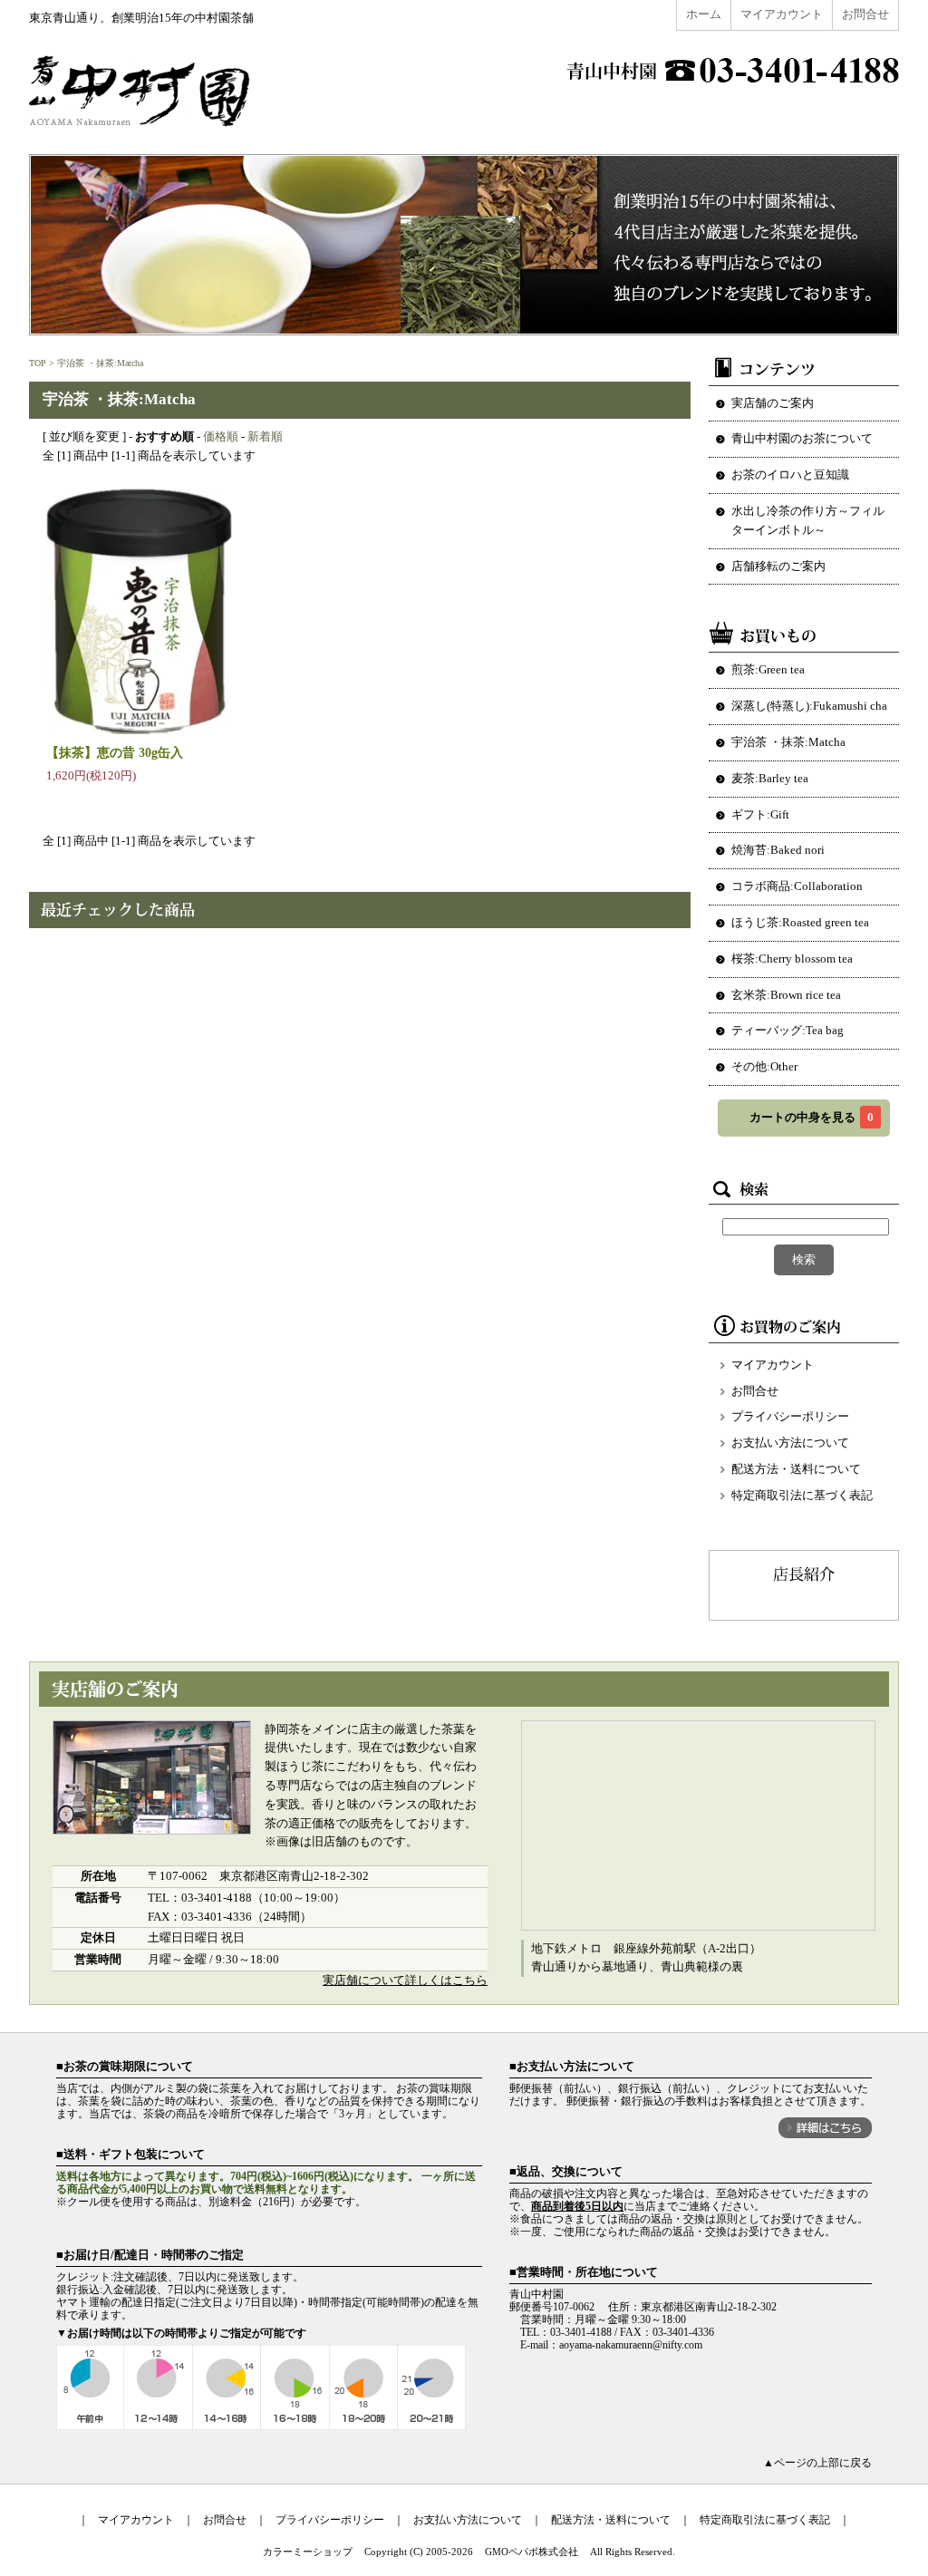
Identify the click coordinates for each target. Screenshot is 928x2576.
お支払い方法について (790, 1443)
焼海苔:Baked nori (778, 850)
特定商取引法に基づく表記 (802, 1495)
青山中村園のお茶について (802, 438)
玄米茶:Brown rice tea (786, 995)
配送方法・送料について (796, 1469)
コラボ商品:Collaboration (797, 886)
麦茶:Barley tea (770, 778)
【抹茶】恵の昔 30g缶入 (115, 752)
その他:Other (764, 1066)
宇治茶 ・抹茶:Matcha (100, 363)
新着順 (265, 436)
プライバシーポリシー (790, 1416)
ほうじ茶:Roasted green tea (800, 922)
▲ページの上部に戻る (817, 2463)
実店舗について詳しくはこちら (405, 1980)
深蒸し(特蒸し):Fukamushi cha (809, 706)
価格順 (221, 436)
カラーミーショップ (308, 2552)
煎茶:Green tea (768, 669)
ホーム (704, 14)
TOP (38, 363)
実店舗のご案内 (773, 403)
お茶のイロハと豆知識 (790, 475)
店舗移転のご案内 (778, 566)
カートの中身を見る (812, 1117)
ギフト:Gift (760, 814)
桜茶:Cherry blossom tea (792, 959)
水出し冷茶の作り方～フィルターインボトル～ (808, 520)
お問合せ (865, 14)
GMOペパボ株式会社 (532, 2552)
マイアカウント (782, 14)
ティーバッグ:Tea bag (788, 1030)
